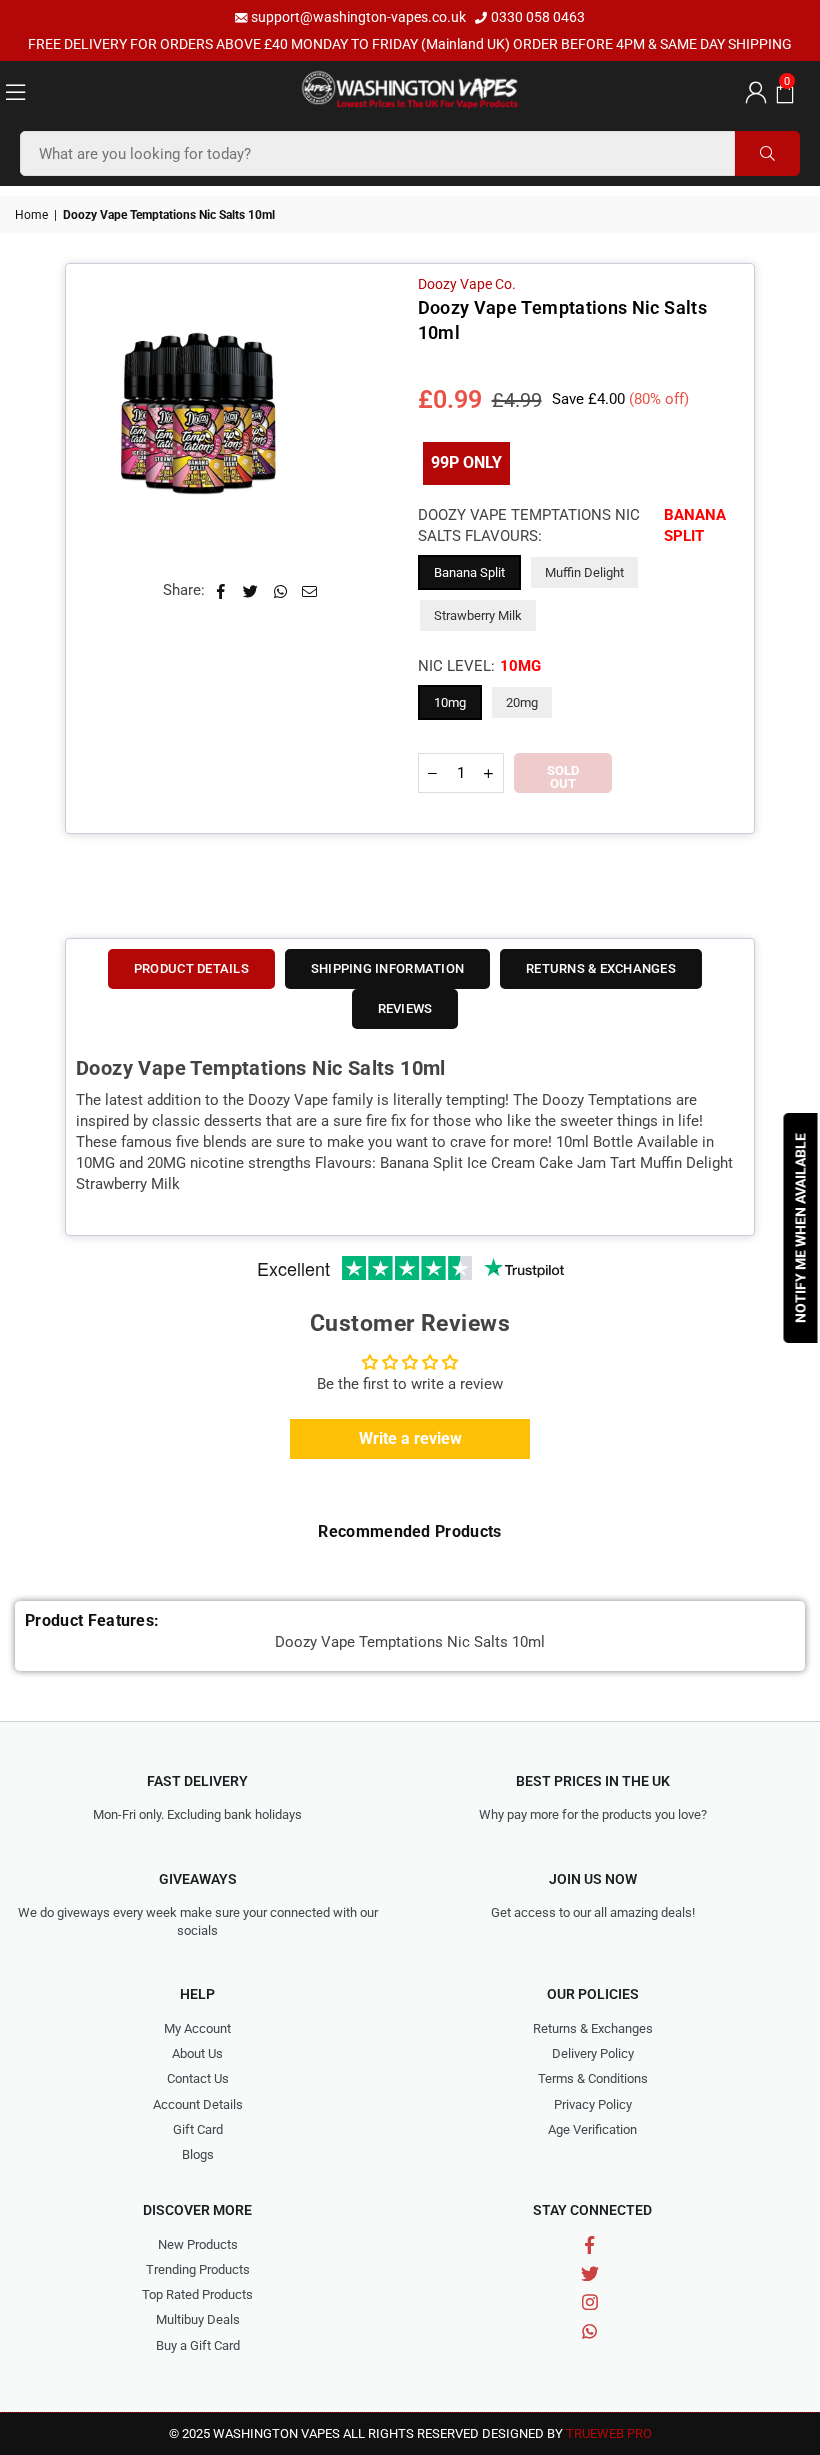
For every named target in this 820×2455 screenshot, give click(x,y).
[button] (782, 91)
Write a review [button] (410, 1438)
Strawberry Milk (478, 615)
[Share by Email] (310, 590)
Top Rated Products (197, 2294)
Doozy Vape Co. (467, 284)
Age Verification (592, 2129)
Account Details (198, 2104)
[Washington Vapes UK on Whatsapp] (589, 2330)
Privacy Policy (593, 2104)
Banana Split (469, 572)
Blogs (198, 2154)
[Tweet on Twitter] (251, 590)
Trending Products (198, 2269)
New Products (198, 2244)
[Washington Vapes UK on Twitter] (589, 2273)
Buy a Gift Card (198, 2345)
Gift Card (198, 2129)
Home (31, 215)
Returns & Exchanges (593, 2028)
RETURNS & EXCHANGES (601, 968)
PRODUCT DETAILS (191, 968)
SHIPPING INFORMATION (387, 968)
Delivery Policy (593, 2053)
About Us (197, 2053)
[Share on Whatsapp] (280, 590)
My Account (197, 2028)
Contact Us (198, 2078)
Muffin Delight (584, 572)
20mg (522, 702)
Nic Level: (479, 666)
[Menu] (15, 91)
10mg (450, 702)
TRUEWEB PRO (609, 2433)
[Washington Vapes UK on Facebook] (589, 2245)
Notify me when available (801, 1228)
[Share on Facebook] (221, 590)
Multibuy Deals (198, 2319)
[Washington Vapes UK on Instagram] (589, 2302)
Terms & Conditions (593, 2078)
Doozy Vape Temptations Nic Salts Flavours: (572, 525)
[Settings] (752, 91)
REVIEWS (405, 1008)
